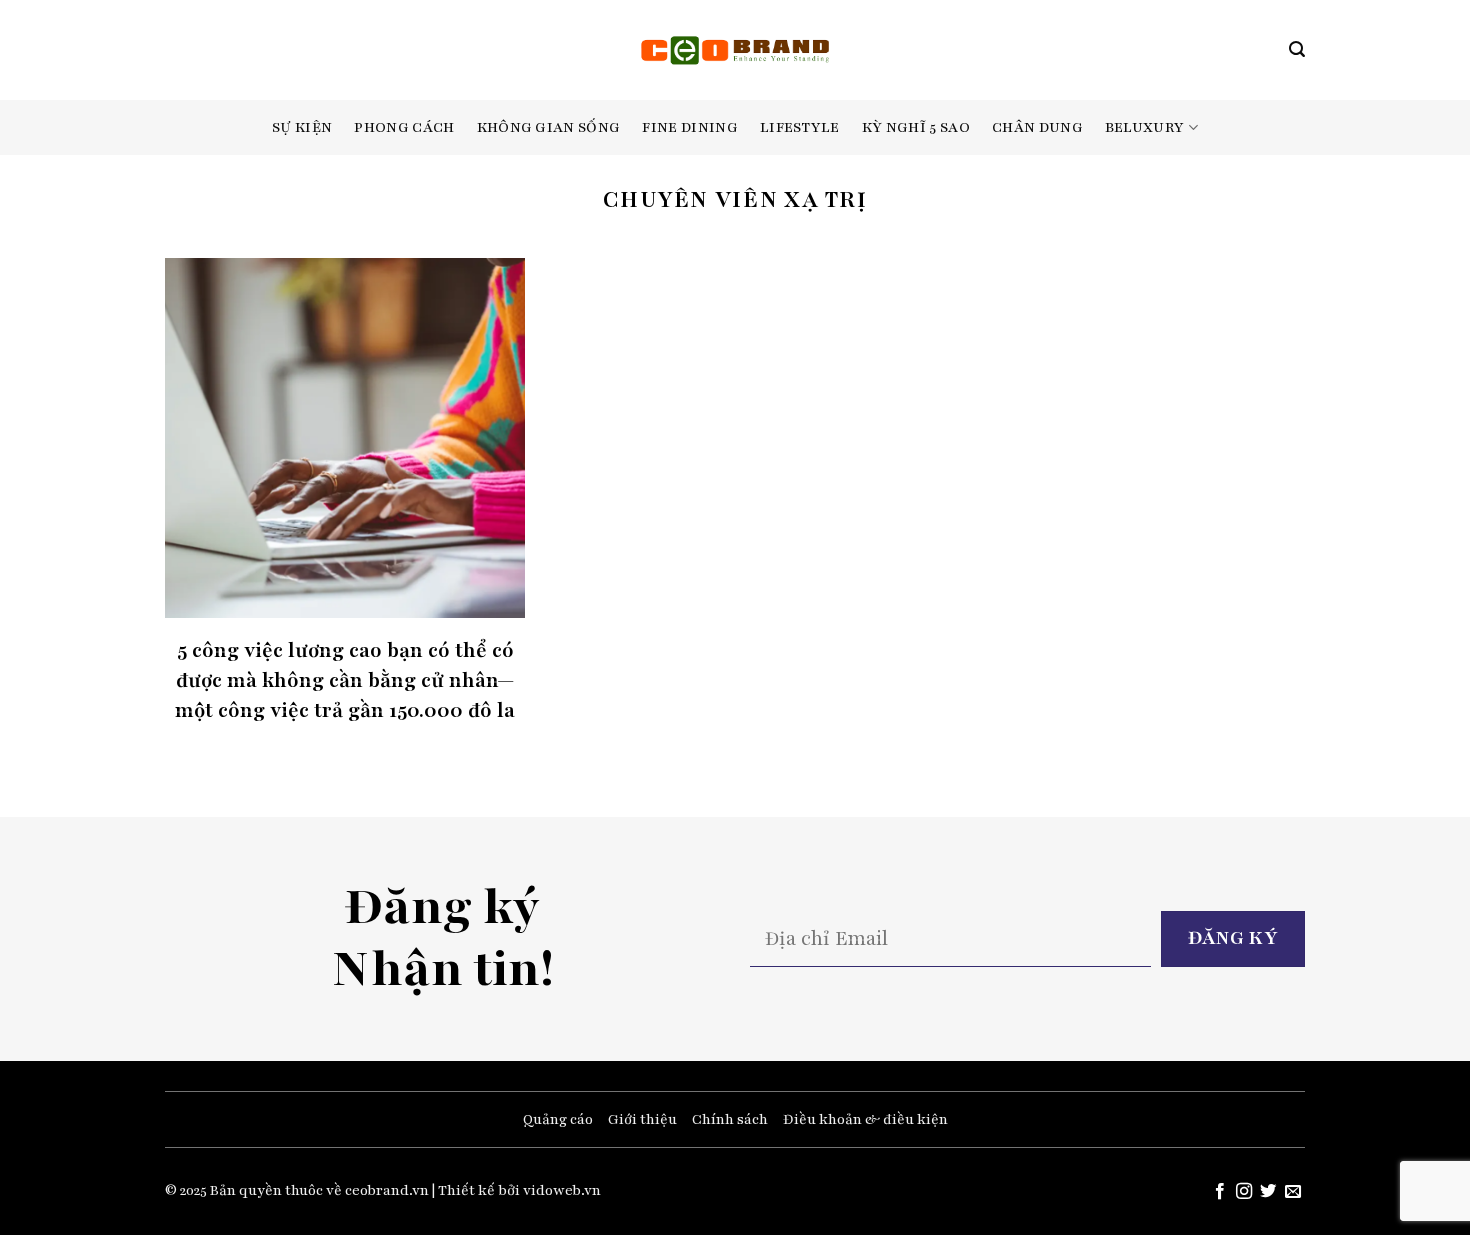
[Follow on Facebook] (1219, 1192)
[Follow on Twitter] (1268, 1192)
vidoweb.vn (562, 1190)
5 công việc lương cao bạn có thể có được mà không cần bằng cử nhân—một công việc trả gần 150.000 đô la (345, 680)
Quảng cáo (558, 1119)
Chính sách (730, 1119)
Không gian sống (549, 127)
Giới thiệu (642, 1119)
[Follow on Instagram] (1244, 1192)
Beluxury (1145, 127)
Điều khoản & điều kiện (865, 1119)
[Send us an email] (1293, 1192)
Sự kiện (302, 127)
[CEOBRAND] (735, 50)
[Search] (1297, 49)
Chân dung (1037, 127)
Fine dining (690, 127)
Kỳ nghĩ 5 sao (916, 127)
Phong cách (404, 127)
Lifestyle (800, 127)
